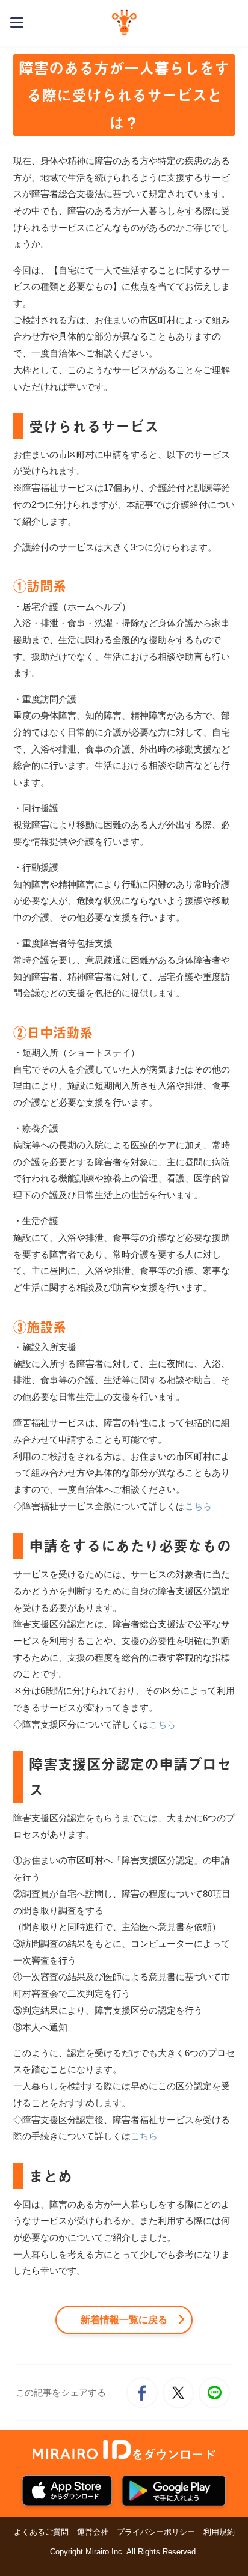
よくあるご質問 (41, 2532)
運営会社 (93, 2532)
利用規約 (219, 2532)
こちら (198, 1506)
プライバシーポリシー (156, 2532)
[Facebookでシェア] (142, 2393)
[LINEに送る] (214, 2393)
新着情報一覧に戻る (124, 2320)
